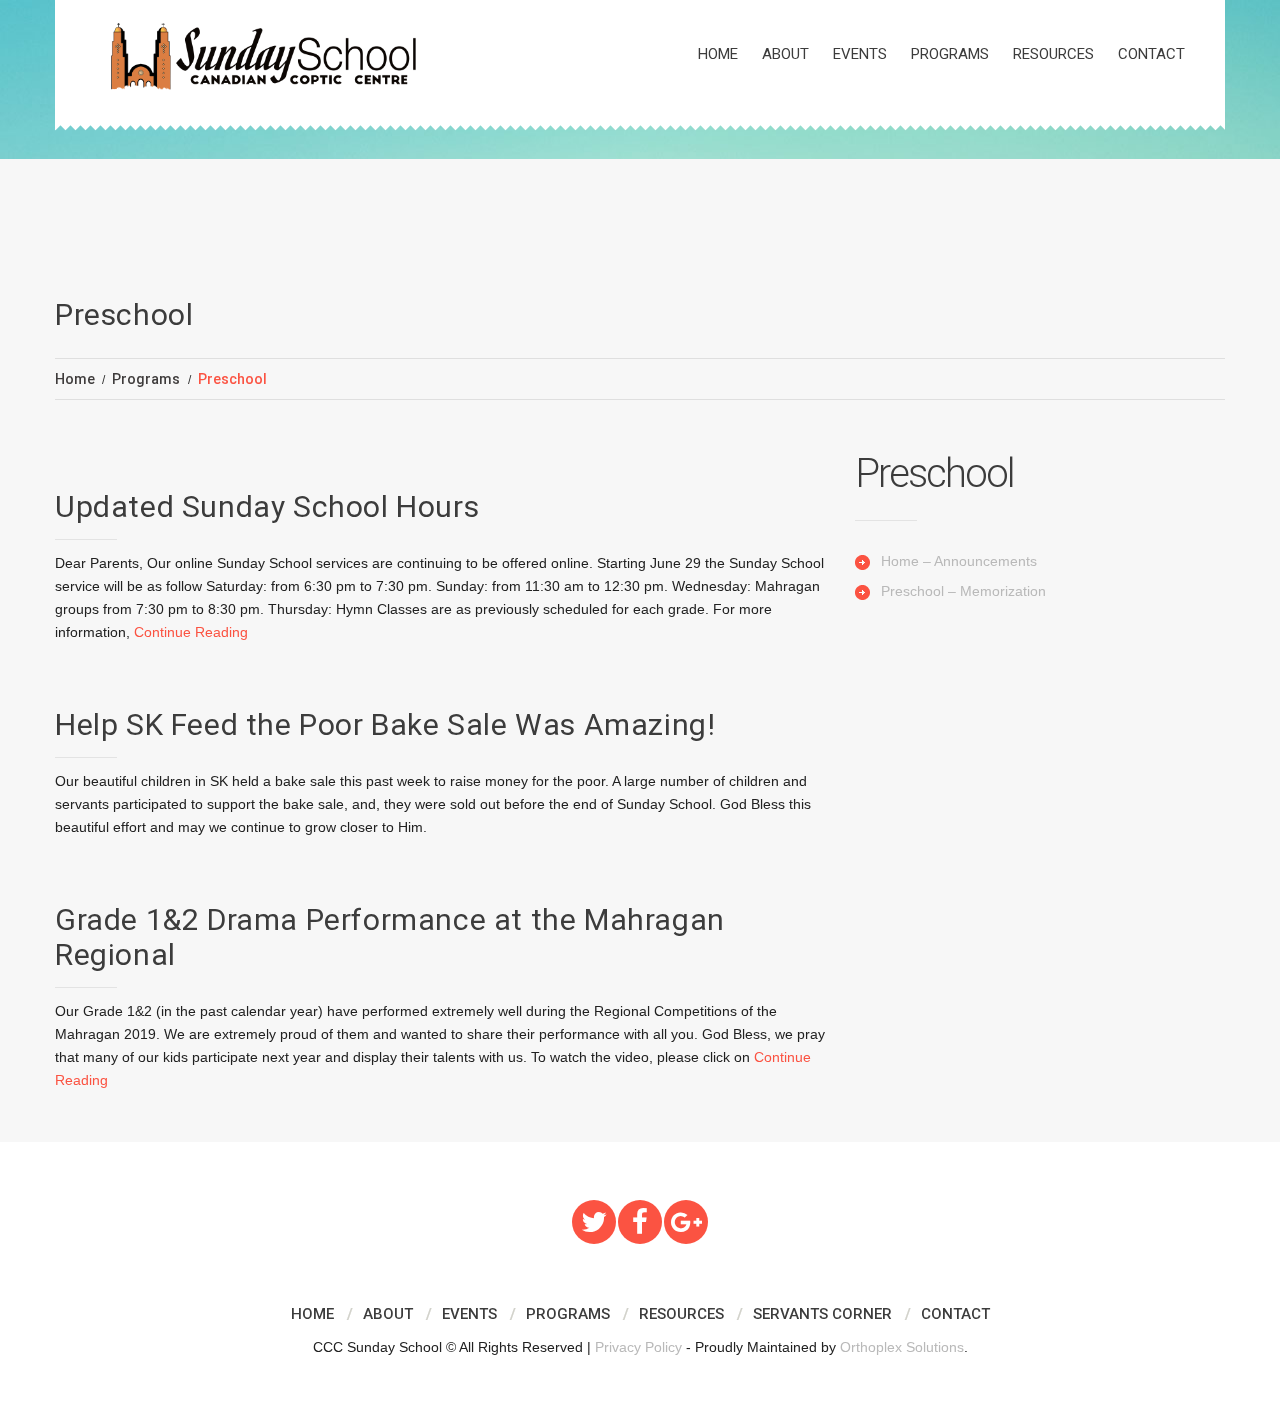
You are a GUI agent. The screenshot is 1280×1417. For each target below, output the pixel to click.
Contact (1151, 54)
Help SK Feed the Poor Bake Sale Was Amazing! (385, 724)
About (785, 54)
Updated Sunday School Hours (267, 506)
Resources (1053, 54)
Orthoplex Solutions (902, 1347)
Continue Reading (191, 632)
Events (860, 54)
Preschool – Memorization (963, 591)
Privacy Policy (638, 1347)
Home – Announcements (959, 561)
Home (718, 54)
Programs (950, 54)
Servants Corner (822, 1314)
